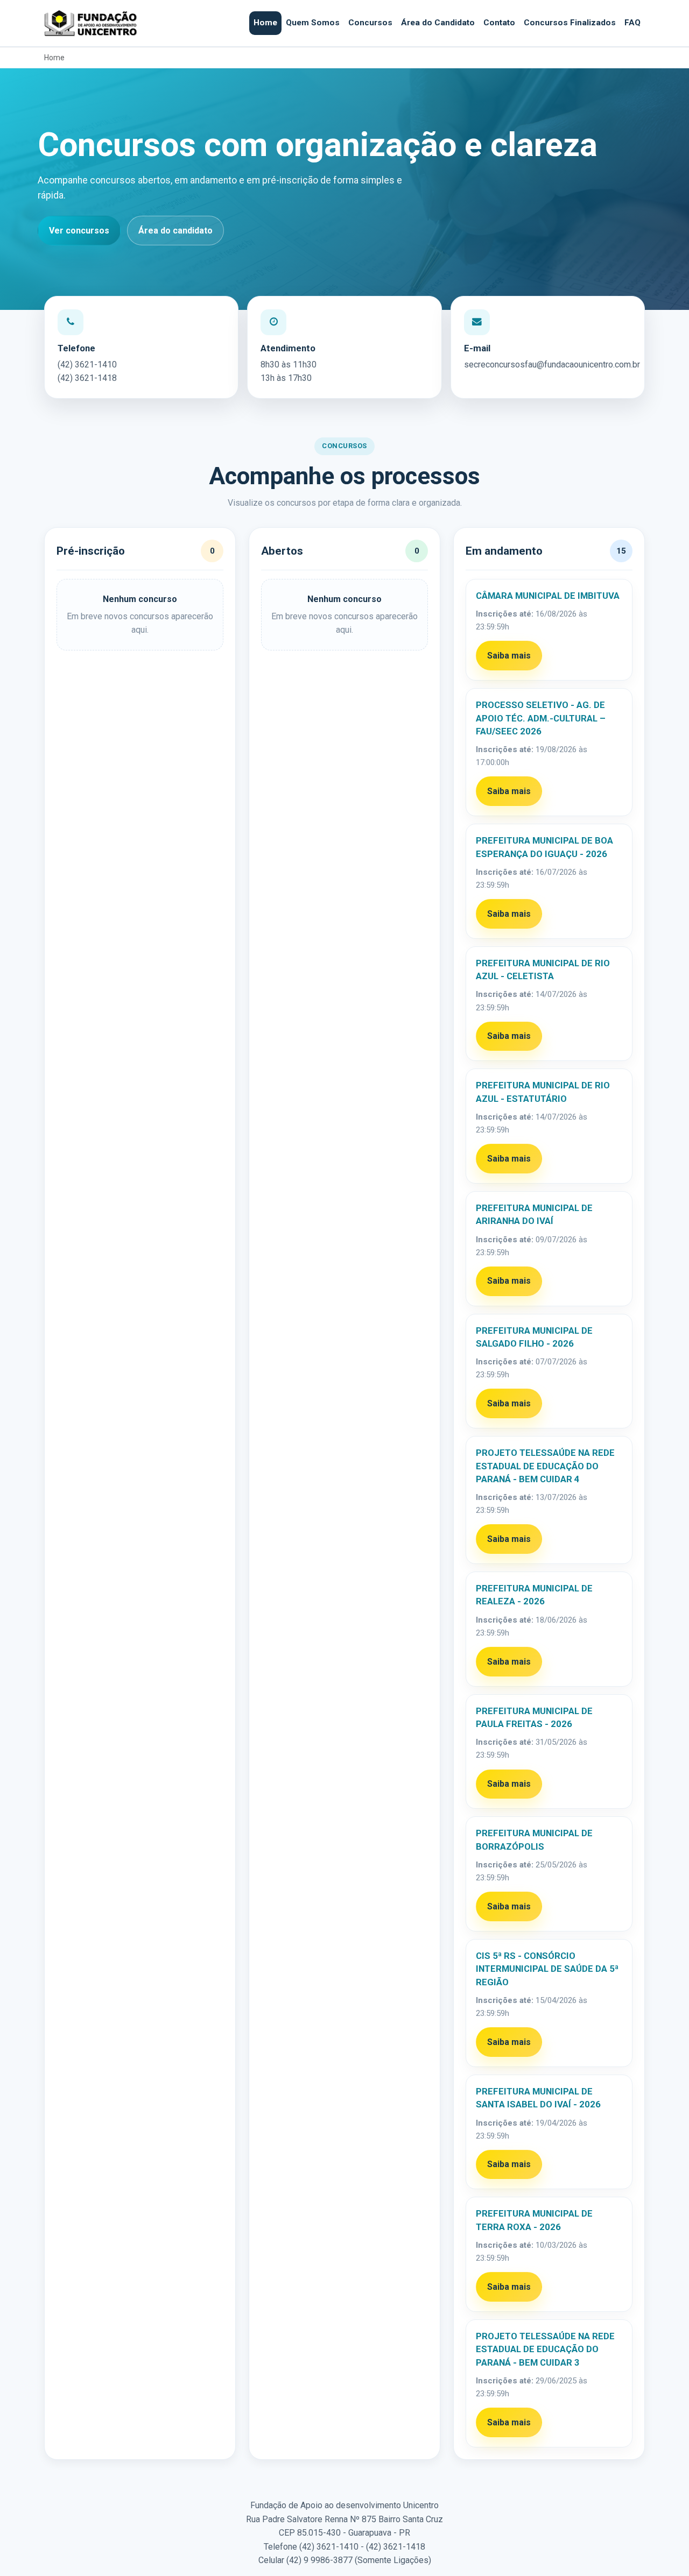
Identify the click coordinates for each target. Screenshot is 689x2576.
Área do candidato (175, 231)
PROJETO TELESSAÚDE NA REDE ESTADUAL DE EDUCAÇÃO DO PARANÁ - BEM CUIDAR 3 (545, 2349)
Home (265, 23)
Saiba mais (509, 656)
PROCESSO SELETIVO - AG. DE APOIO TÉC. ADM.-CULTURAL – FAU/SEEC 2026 (541, 718)
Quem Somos (313, 23)
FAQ (632, 23)
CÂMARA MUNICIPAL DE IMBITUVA (548, 596)
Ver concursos (79, 231)
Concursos (370, 23)
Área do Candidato (438, 23)
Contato (499, 23)
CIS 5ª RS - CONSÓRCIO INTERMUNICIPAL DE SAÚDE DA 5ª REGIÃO (547, 1969)
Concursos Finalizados (570, 23)
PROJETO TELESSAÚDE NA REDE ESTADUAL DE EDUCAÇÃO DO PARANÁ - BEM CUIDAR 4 (545, 1466)
